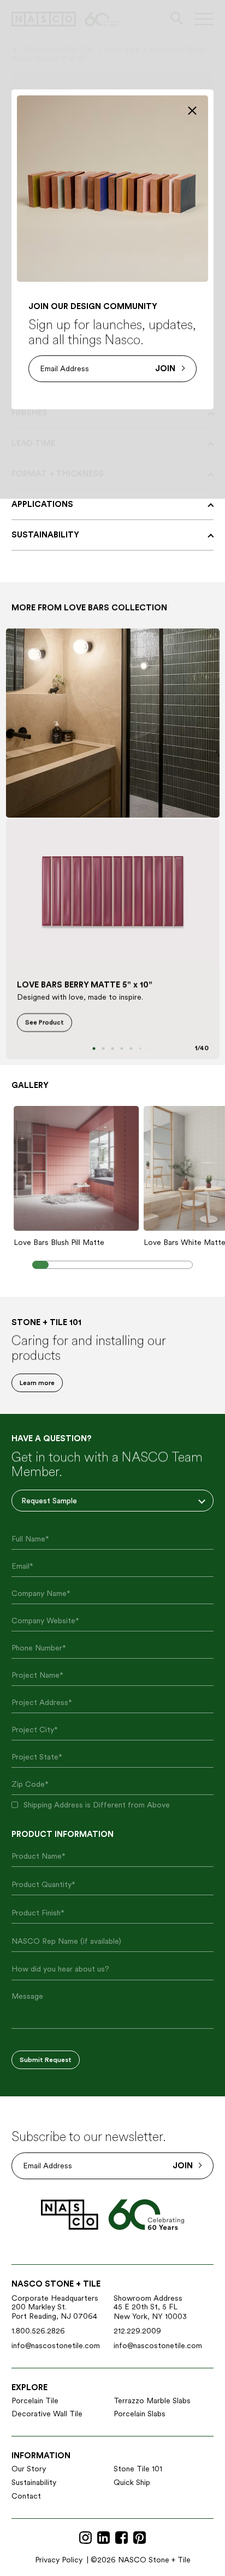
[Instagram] (85, 2538)
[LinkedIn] (103, 2538)
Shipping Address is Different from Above (97, 1805)
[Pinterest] (140, 2538)
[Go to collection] (113, 723)
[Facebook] (122, 2538)
